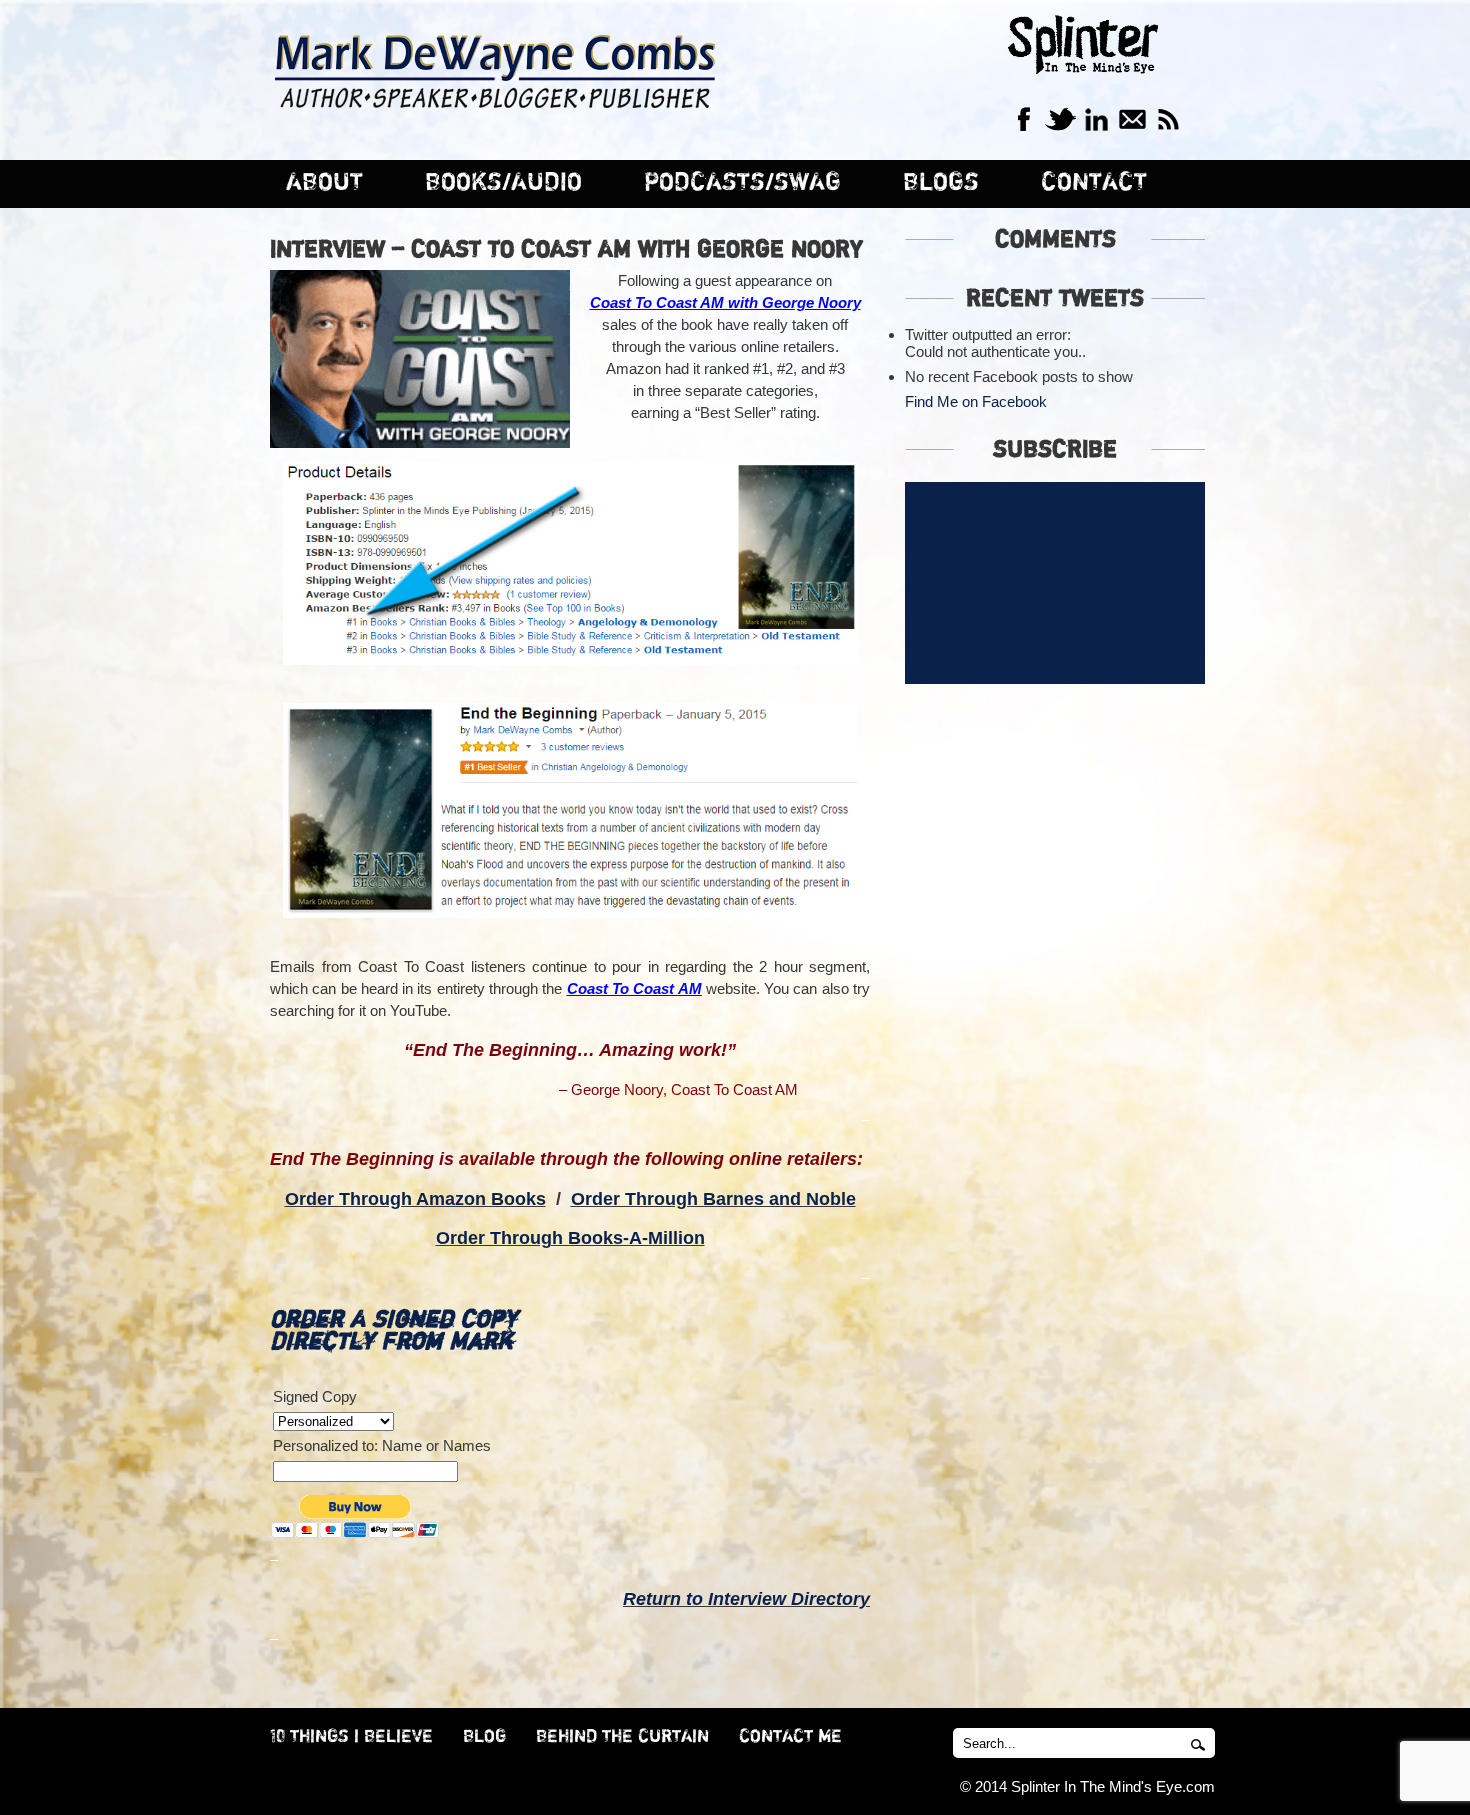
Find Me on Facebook (976, 401)
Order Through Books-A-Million (570, 1238)
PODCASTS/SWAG (742, 182)
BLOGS (941, 182)
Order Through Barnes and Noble (713, 1199)
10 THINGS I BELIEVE (351, 1737)
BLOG (484, 1737)
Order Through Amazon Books (415, 1199)
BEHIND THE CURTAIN (622, 1737)
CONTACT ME (790, 1737)
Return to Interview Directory (746, 1599)
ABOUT (324, 182)
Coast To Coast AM (634, 988)
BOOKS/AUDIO (503, 182)
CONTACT (1094, 182)
